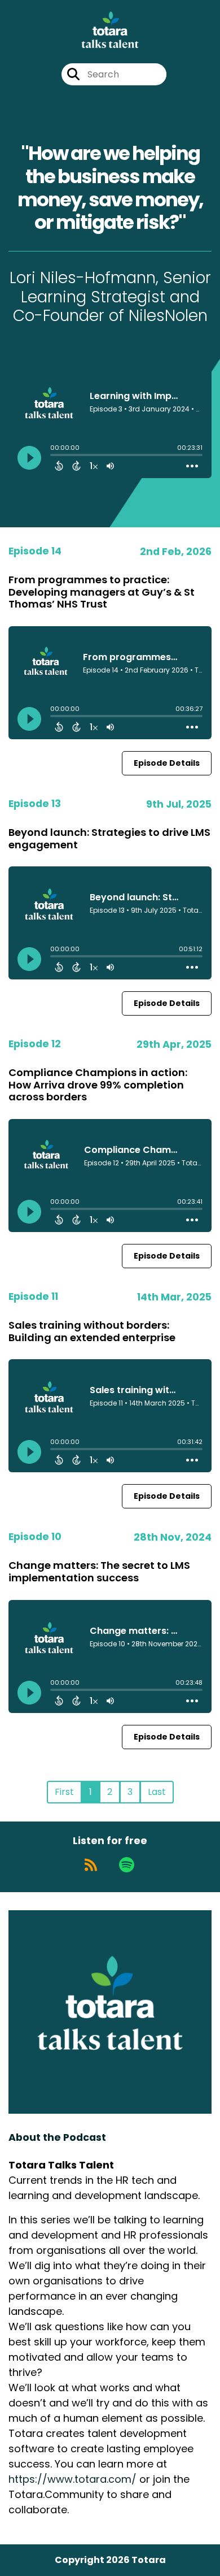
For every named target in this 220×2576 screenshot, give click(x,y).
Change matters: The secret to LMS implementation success (99, 1571)
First (64, 1792)
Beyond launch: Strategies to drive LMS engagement (109, 838)
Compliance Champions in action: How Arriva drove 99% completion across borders (98, 1085)
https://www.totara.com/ (72, 2479)
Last (157, 1792)
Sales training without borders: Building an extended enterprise (92, 1331)
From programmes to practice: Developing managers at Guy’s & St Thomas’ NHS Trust (102, 592)
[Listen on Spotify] (127, 1865)
